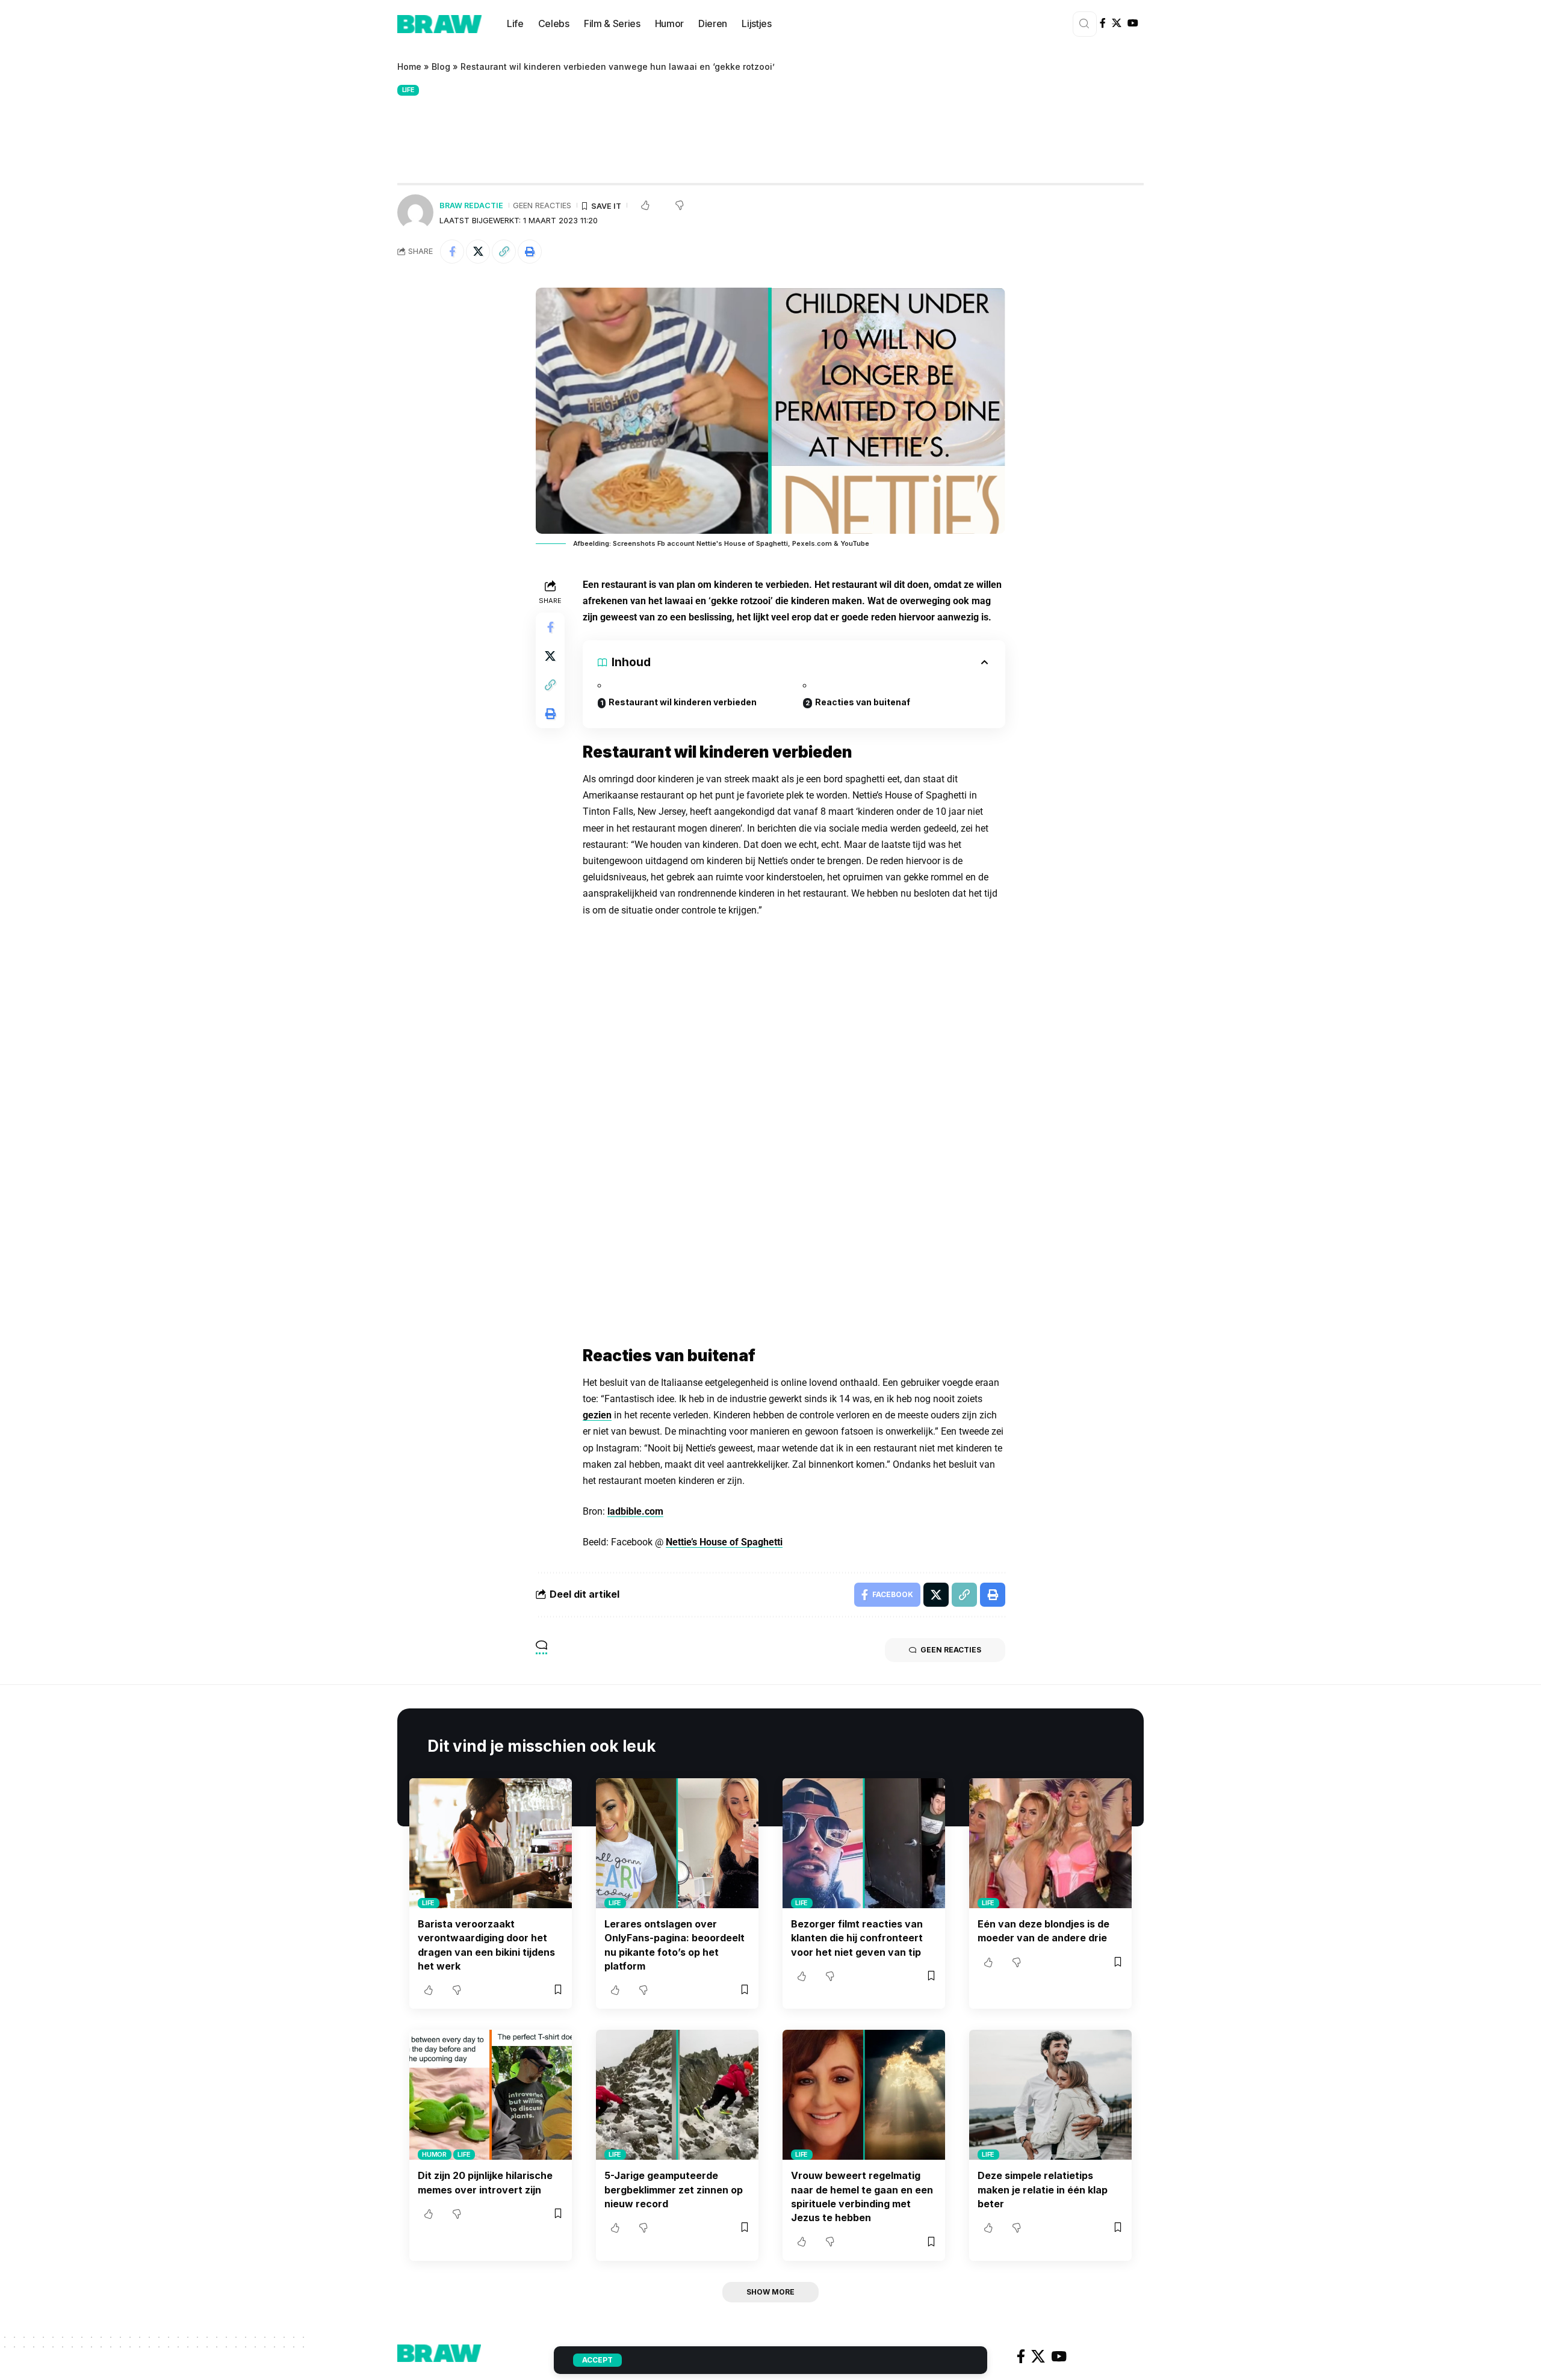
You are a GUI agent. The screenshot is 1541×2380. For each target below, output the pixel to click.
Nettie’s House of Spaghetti (724, 1542)
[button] (504, 252)
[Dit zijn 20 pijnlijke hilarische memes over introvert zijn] (491, 2095)
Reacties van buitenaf (863, 702)
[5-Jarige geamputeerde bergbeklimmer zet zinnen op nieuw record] (677, 2095)
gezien (597, 1415)
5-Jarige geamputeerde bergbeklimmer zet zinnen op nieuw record (674, 2189)
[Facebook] (1103, 23)
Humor (434, 2154)
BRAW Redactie (471, 206)
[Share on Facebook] (452, 252)
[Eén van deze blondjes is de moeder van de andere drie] (1050, 1843)
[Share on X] (478, 252)
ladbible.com (635, 1511)
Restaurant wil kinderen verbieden (683, 702)
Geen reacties (542, 206)
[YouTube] (1133, 23)
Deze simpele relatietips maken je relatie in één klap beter (1043, 2189)
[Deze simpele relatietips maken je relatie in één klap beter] (1050, 2095)
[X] (1117, 23)
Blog (441, 66)
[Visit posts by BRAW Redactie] (415, 212)
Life (408, 90)
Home (409, 66)
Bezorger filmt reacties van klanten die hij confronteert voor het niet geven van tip (857, 1938)
